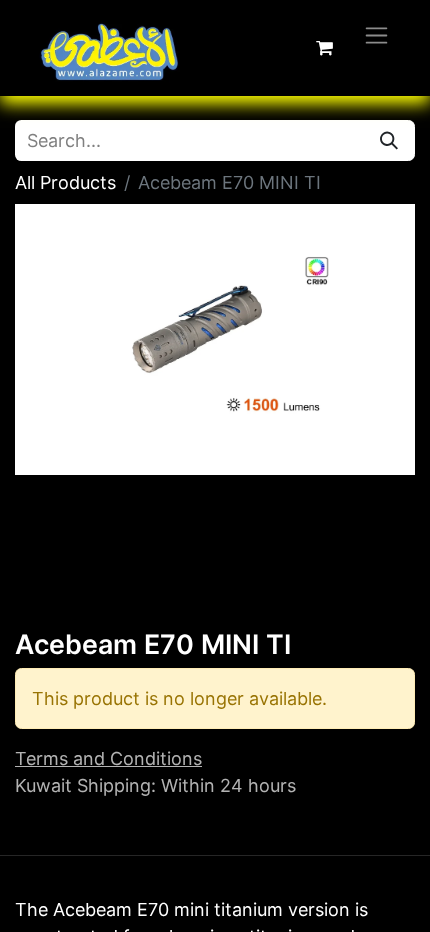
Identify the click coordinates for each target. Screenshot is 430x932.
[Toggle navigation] (376, 34)
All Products (65, 182)
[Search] (389, 140)
